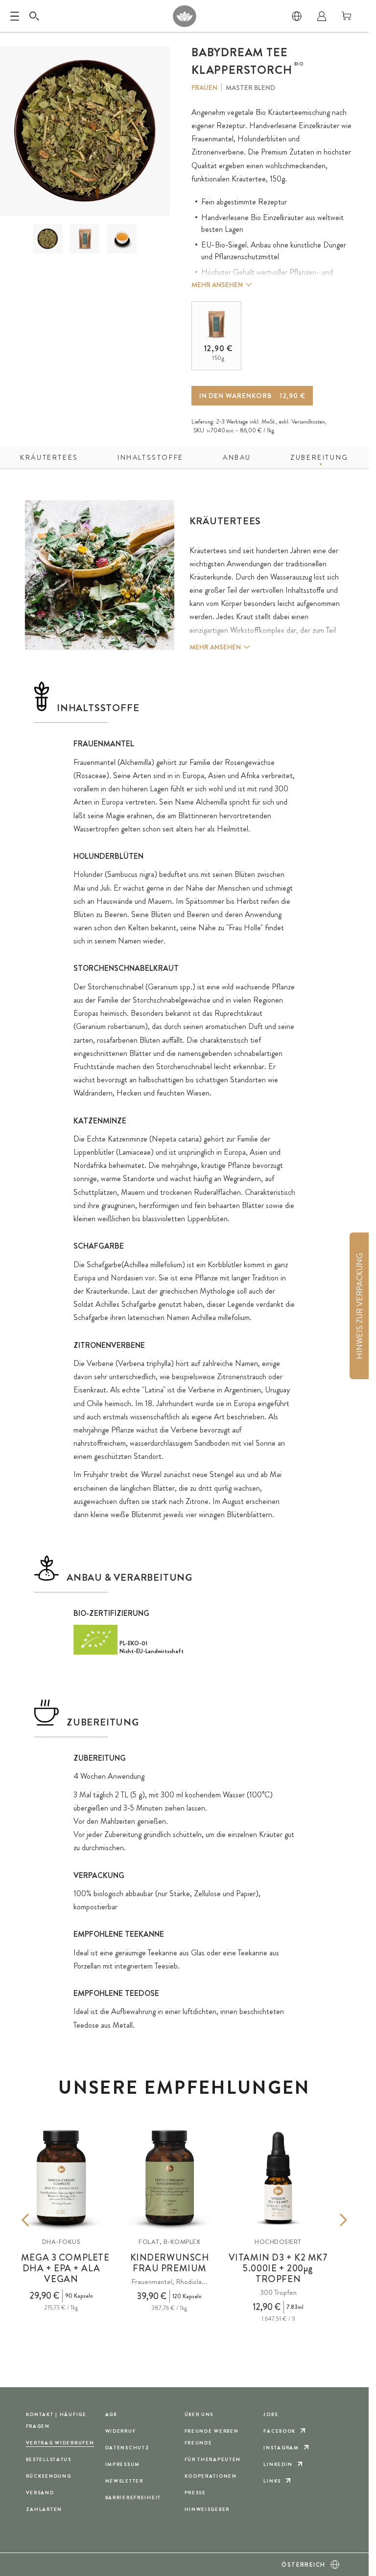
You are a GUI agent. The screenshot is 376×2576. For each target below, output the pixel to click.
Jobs (270, 2414)
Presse (195, 2493)
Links (272, 2481)
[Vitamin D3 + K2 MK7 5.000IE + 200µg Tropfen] (278, 2178)
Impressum (123, 2464)
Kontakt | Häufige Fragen (56, 2420)
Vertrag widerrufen (60, 2443)
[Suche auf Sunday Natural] (34, 16)
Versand (40, 2493)
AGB (111, 2414)
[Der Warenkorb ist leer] (347, 16)
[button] (48, 239)
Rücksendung (49, 2476)
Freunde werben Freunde (212, 2437)
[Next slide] (329, 2220)
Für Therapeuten (213, 2459)
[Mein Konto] (322, 16)
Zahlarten (44, 2509)
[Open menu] (15, 16)
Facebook (280, 2431)
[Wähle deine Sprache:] (297, 16)
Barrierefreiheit (133, 2498)
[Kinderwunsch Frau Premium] (170, 2178)
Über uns (199, 2414)
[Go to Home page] (184, 16)
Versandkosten (308, 422)
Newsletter (124, 2481)
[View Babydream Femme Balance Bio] (48, 239)
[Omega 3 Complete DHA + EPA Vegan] (61, 2178)
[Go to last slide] (40, 2220)
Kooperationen (211, 2476)
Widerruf (121, 2431)
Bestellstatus (49, 2459)
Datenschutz (128, 2448)
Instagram (281, 2448)
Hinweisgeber (207, 2509)
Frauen (204, 88)
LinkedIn (278, 2464)
